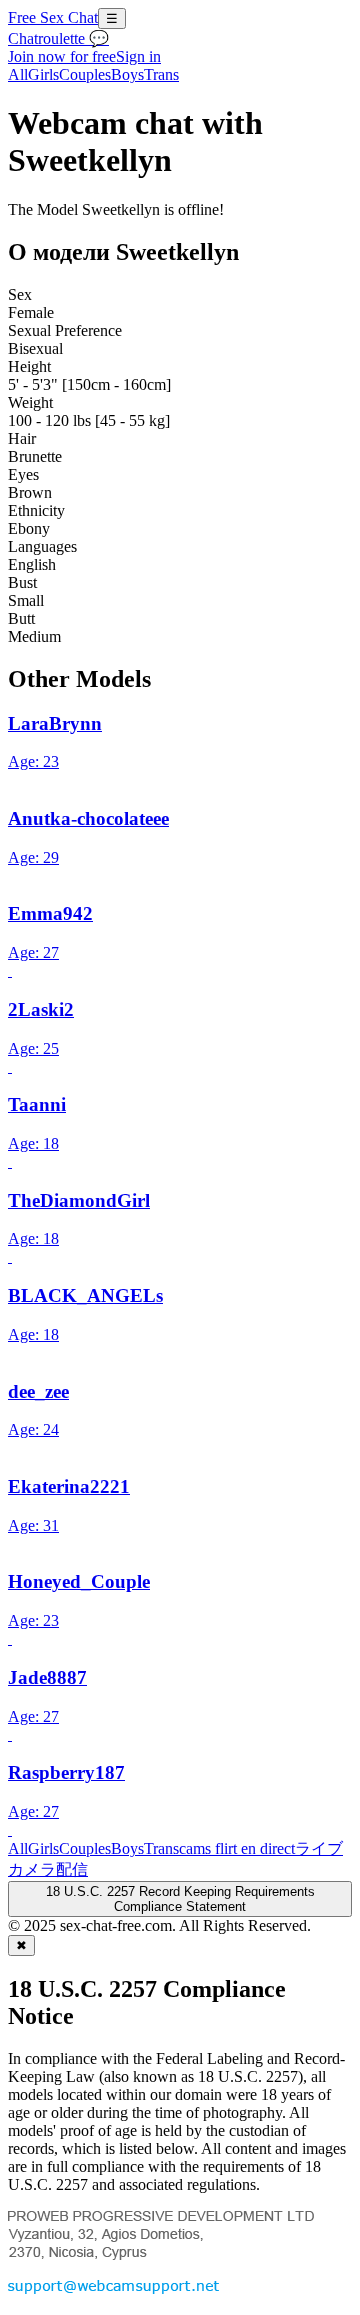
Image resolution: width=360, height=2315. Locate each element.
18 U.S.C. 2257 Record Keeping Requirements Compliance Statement (180, 1899)
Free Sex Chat (53, 17)
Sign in (138, 56)
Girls (43, 74)
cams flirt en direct (237, 1848)
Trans (161, 74)
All (18, 74)
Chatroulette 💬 (58, 38)
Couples (85, 74)
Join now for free (62, 56)
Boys (127, 74)
